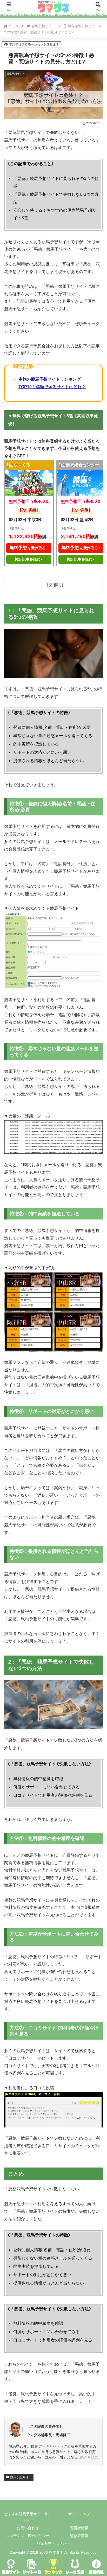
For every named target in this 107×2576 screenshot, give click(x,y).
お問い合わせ (28, 2528)
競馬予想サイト (21, 2477)
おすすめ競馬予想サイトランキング (28, 2517)
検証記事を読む (28, 559)
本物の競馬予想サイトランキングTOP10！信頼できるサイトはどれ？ (52, 383)
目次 (48, 585)
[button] (96, 1391)
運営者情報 (79, 2528)
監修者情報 (79, 2536)
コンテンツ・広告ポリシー (28, 2536)
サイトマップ (79, 2514)
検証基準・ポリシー (53, 2543)
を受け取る (28, 548)
